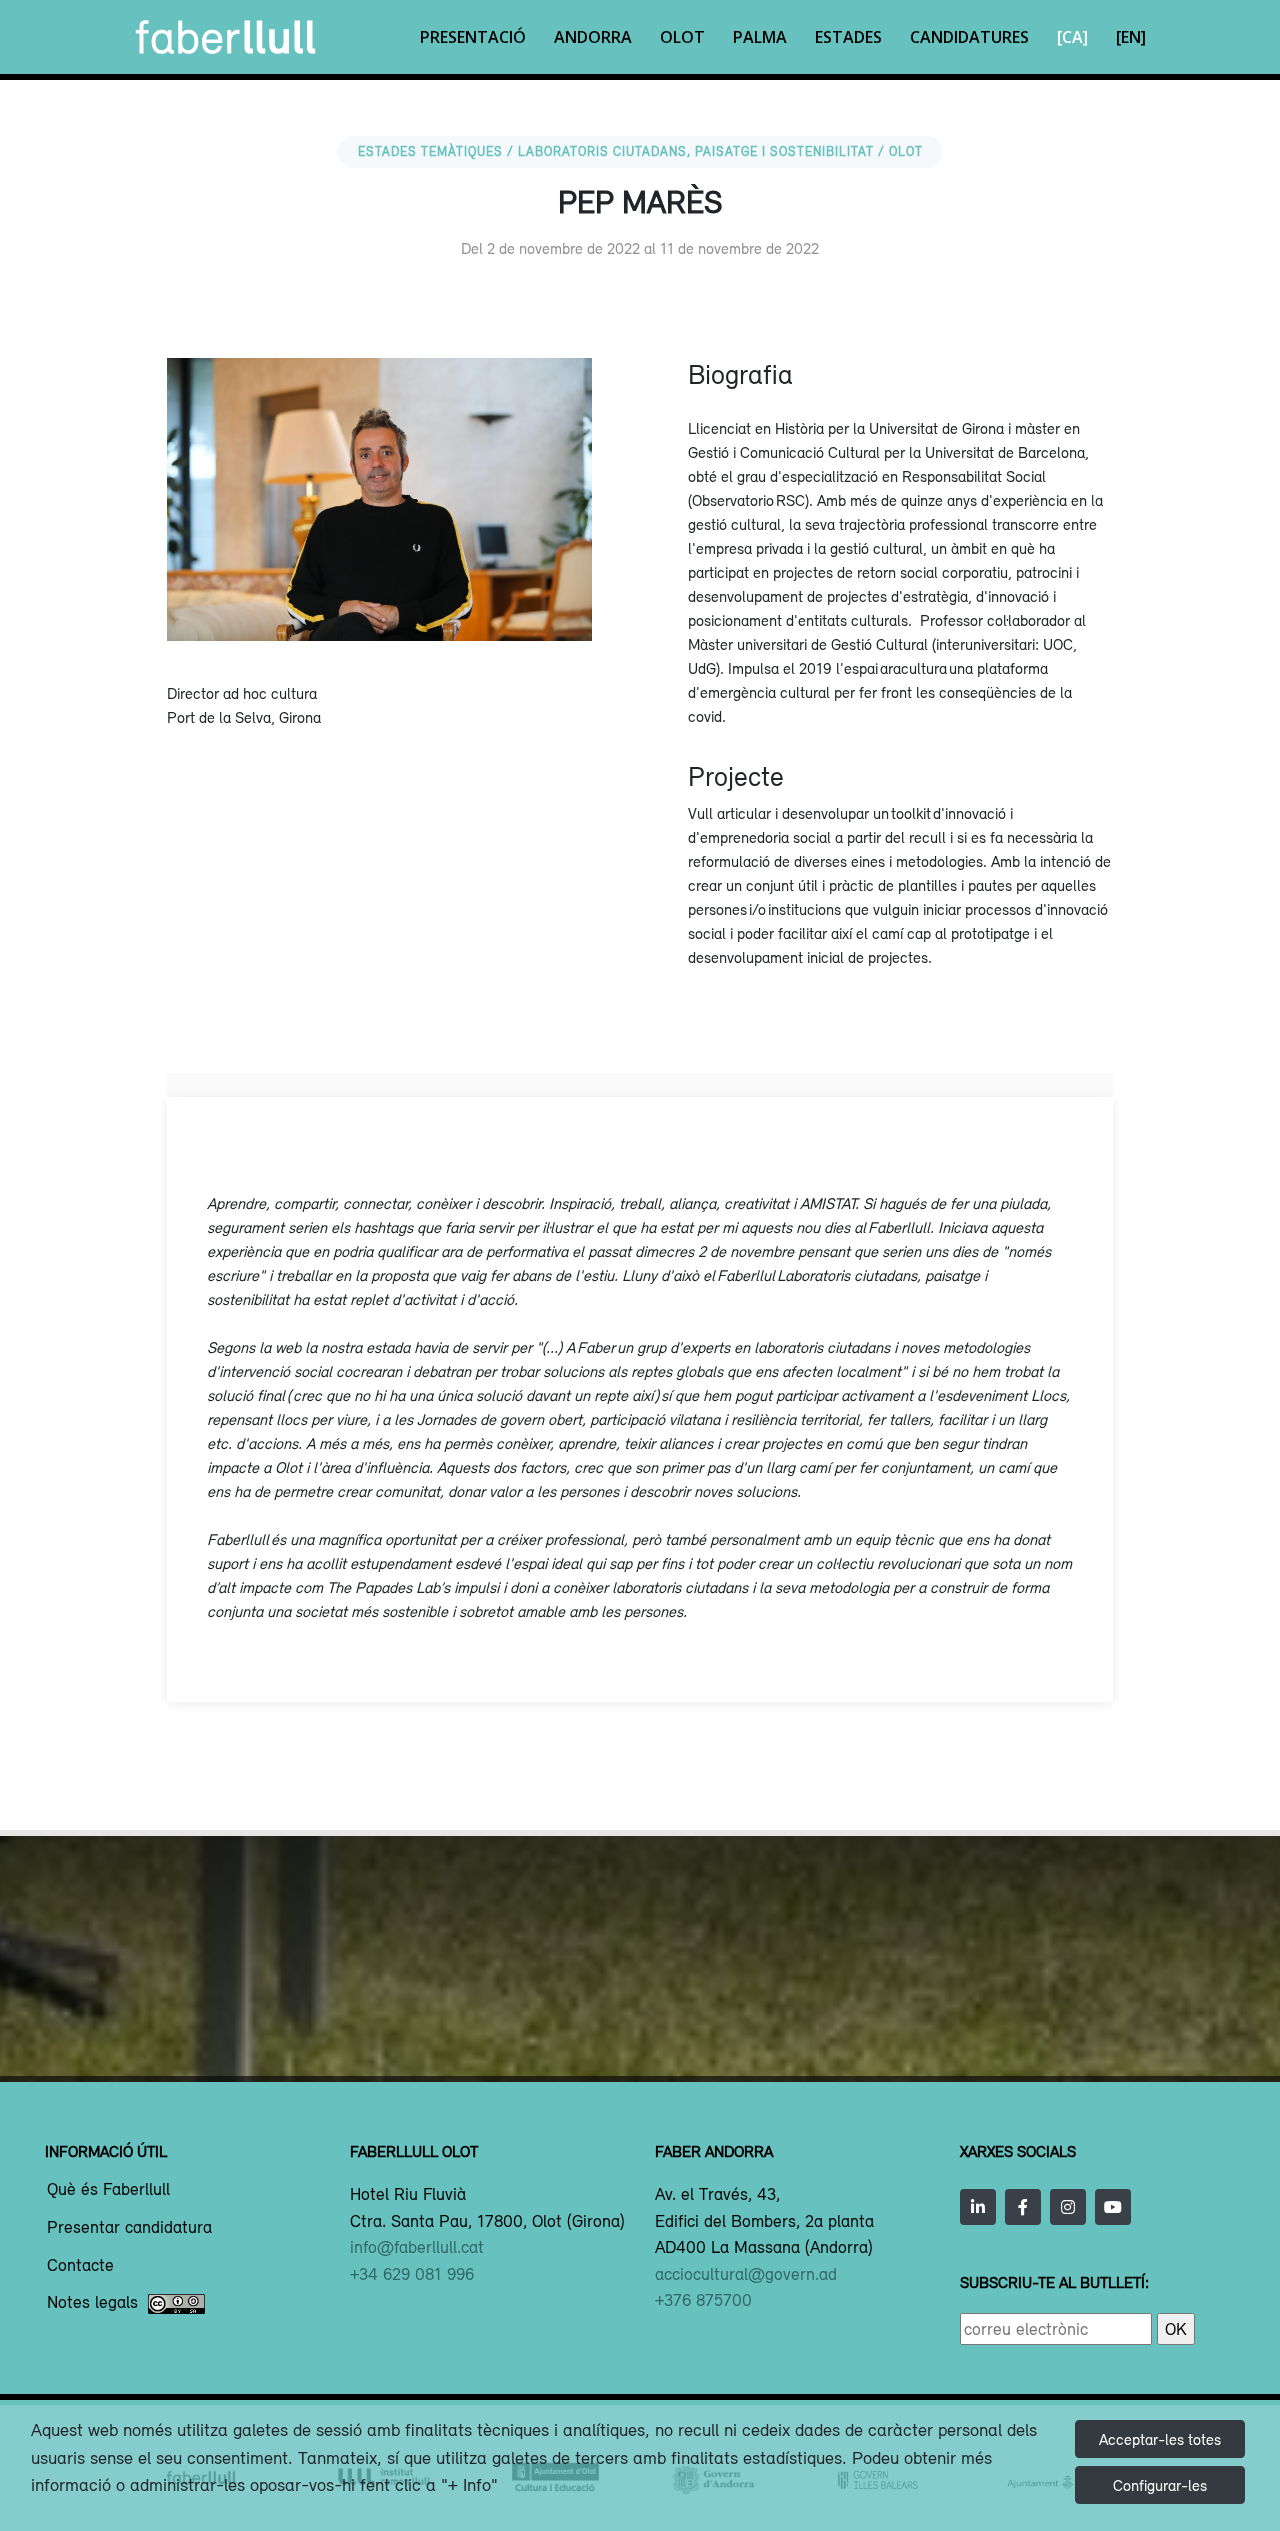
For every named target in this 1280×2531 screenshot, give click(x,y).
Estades (848, 37)
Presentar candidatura (129, 2228)
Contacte (80, 2266)
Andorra (593, 37)
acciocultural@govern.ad (746, 2274)
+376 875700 (703, 2300)
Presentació (473, 37)
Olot (682, 37)
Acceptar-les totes (1160, 2439)
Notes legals (92, 2303)
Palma (760, 37)
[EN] (1131, 37)
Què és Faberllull (108, 2190)
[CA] (1072, 37)
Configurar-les (1160, 2485)
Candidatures (969, 37)
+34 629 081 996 (412, 2274)
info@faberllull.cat (417, 2247)
